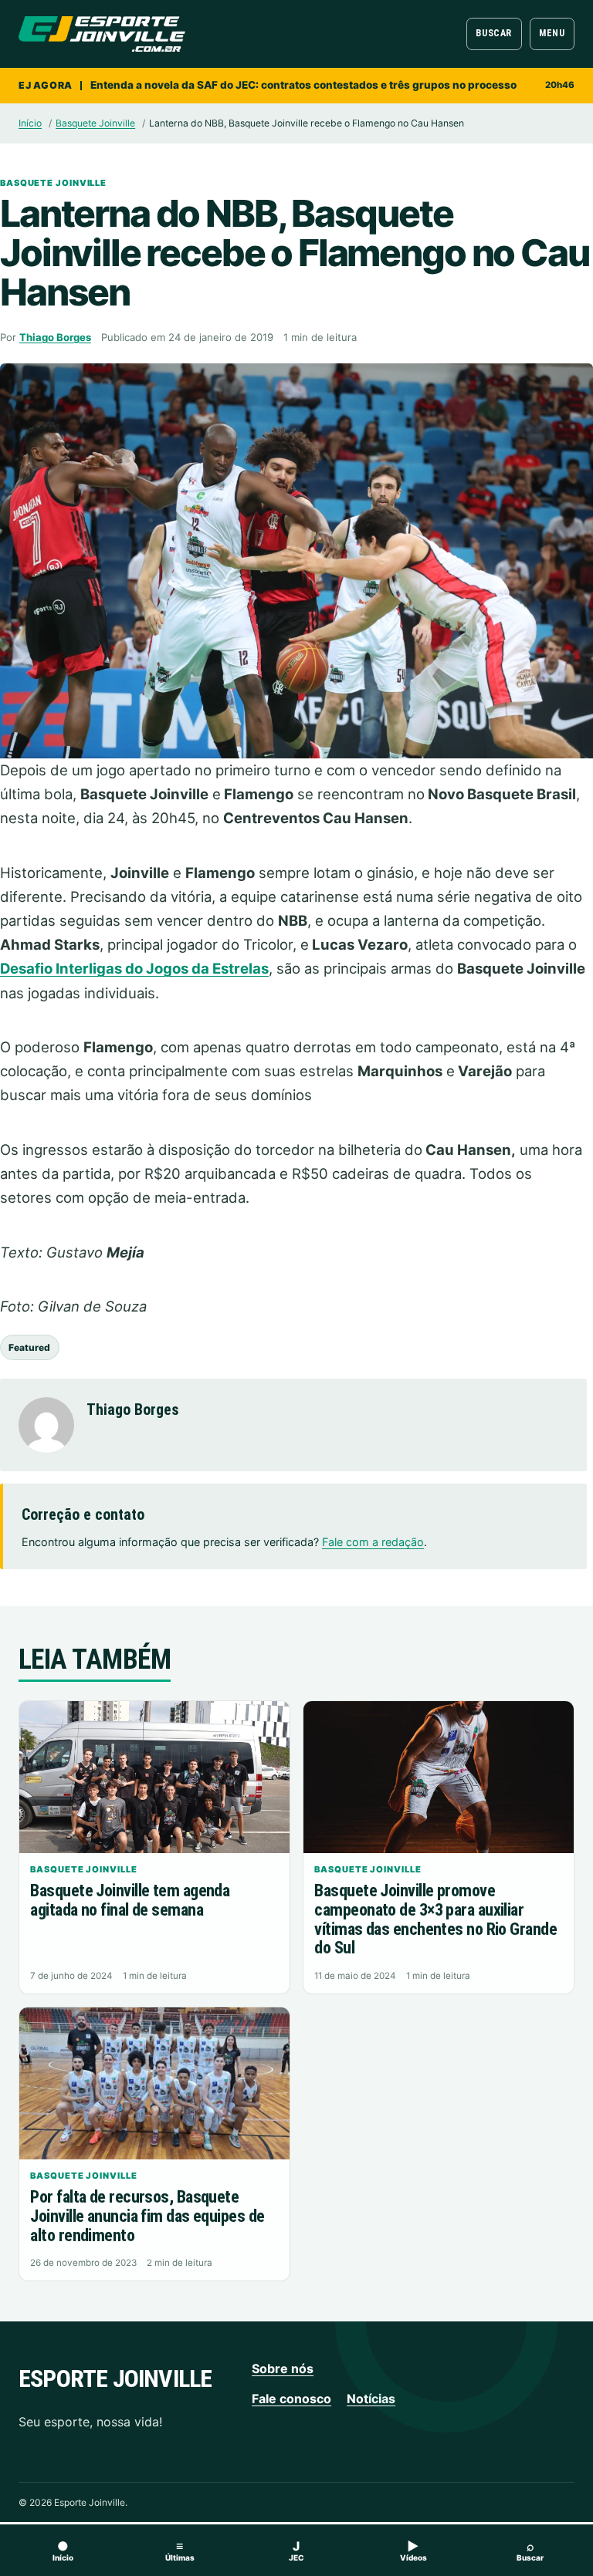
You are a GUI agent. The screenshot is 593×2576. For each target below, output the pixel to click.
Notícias (371, 2399)
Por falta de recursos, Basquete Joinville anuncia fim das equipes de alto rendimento (147, 2216)
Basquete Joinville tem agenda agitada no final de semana (130, 1900)
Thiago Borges (55, 337)
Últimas (180, 2550)
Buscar (494, 33)
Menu (552, 33)
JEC (296, 2550)
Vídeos (413, 2550)
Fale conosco (291, 2399)
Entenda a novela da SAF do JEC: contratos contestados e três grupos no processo (303, 85)
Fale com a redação (373, 1542)
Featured (29, 1347)
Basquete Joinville (95, 123)
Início (30, 123)
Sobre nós (283, 2368)
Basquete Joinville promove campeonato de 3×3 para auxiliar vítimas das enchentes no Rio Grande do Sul (435, 1919)
